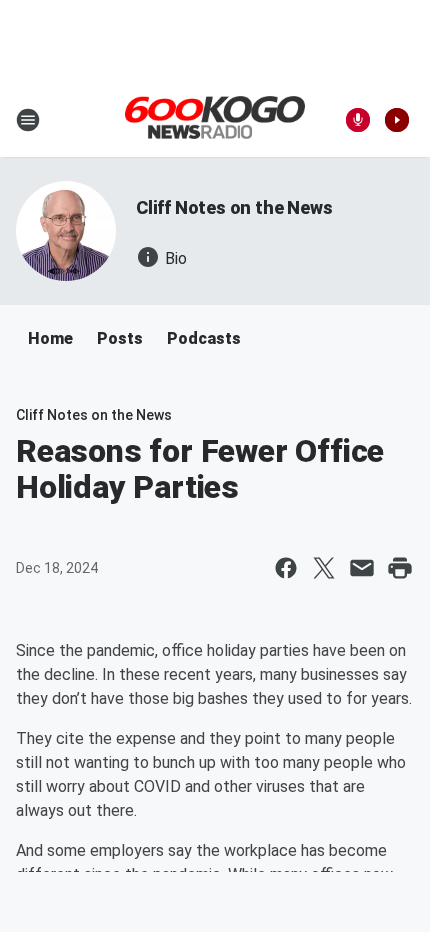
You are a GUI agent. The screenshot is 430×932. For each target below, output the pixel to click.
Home (50, 338)
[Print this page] (400, 568)
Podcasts (204, 338)
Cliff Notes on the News (234, 207)
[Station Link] (215, 119)
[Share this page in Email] (362, 568)
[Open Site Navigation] (28, 120)
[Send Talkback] (358, 120)
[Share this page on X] (324, 568)
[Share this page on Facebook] (286, 568)
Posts (120, 338)
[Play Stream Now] (397, 120)
